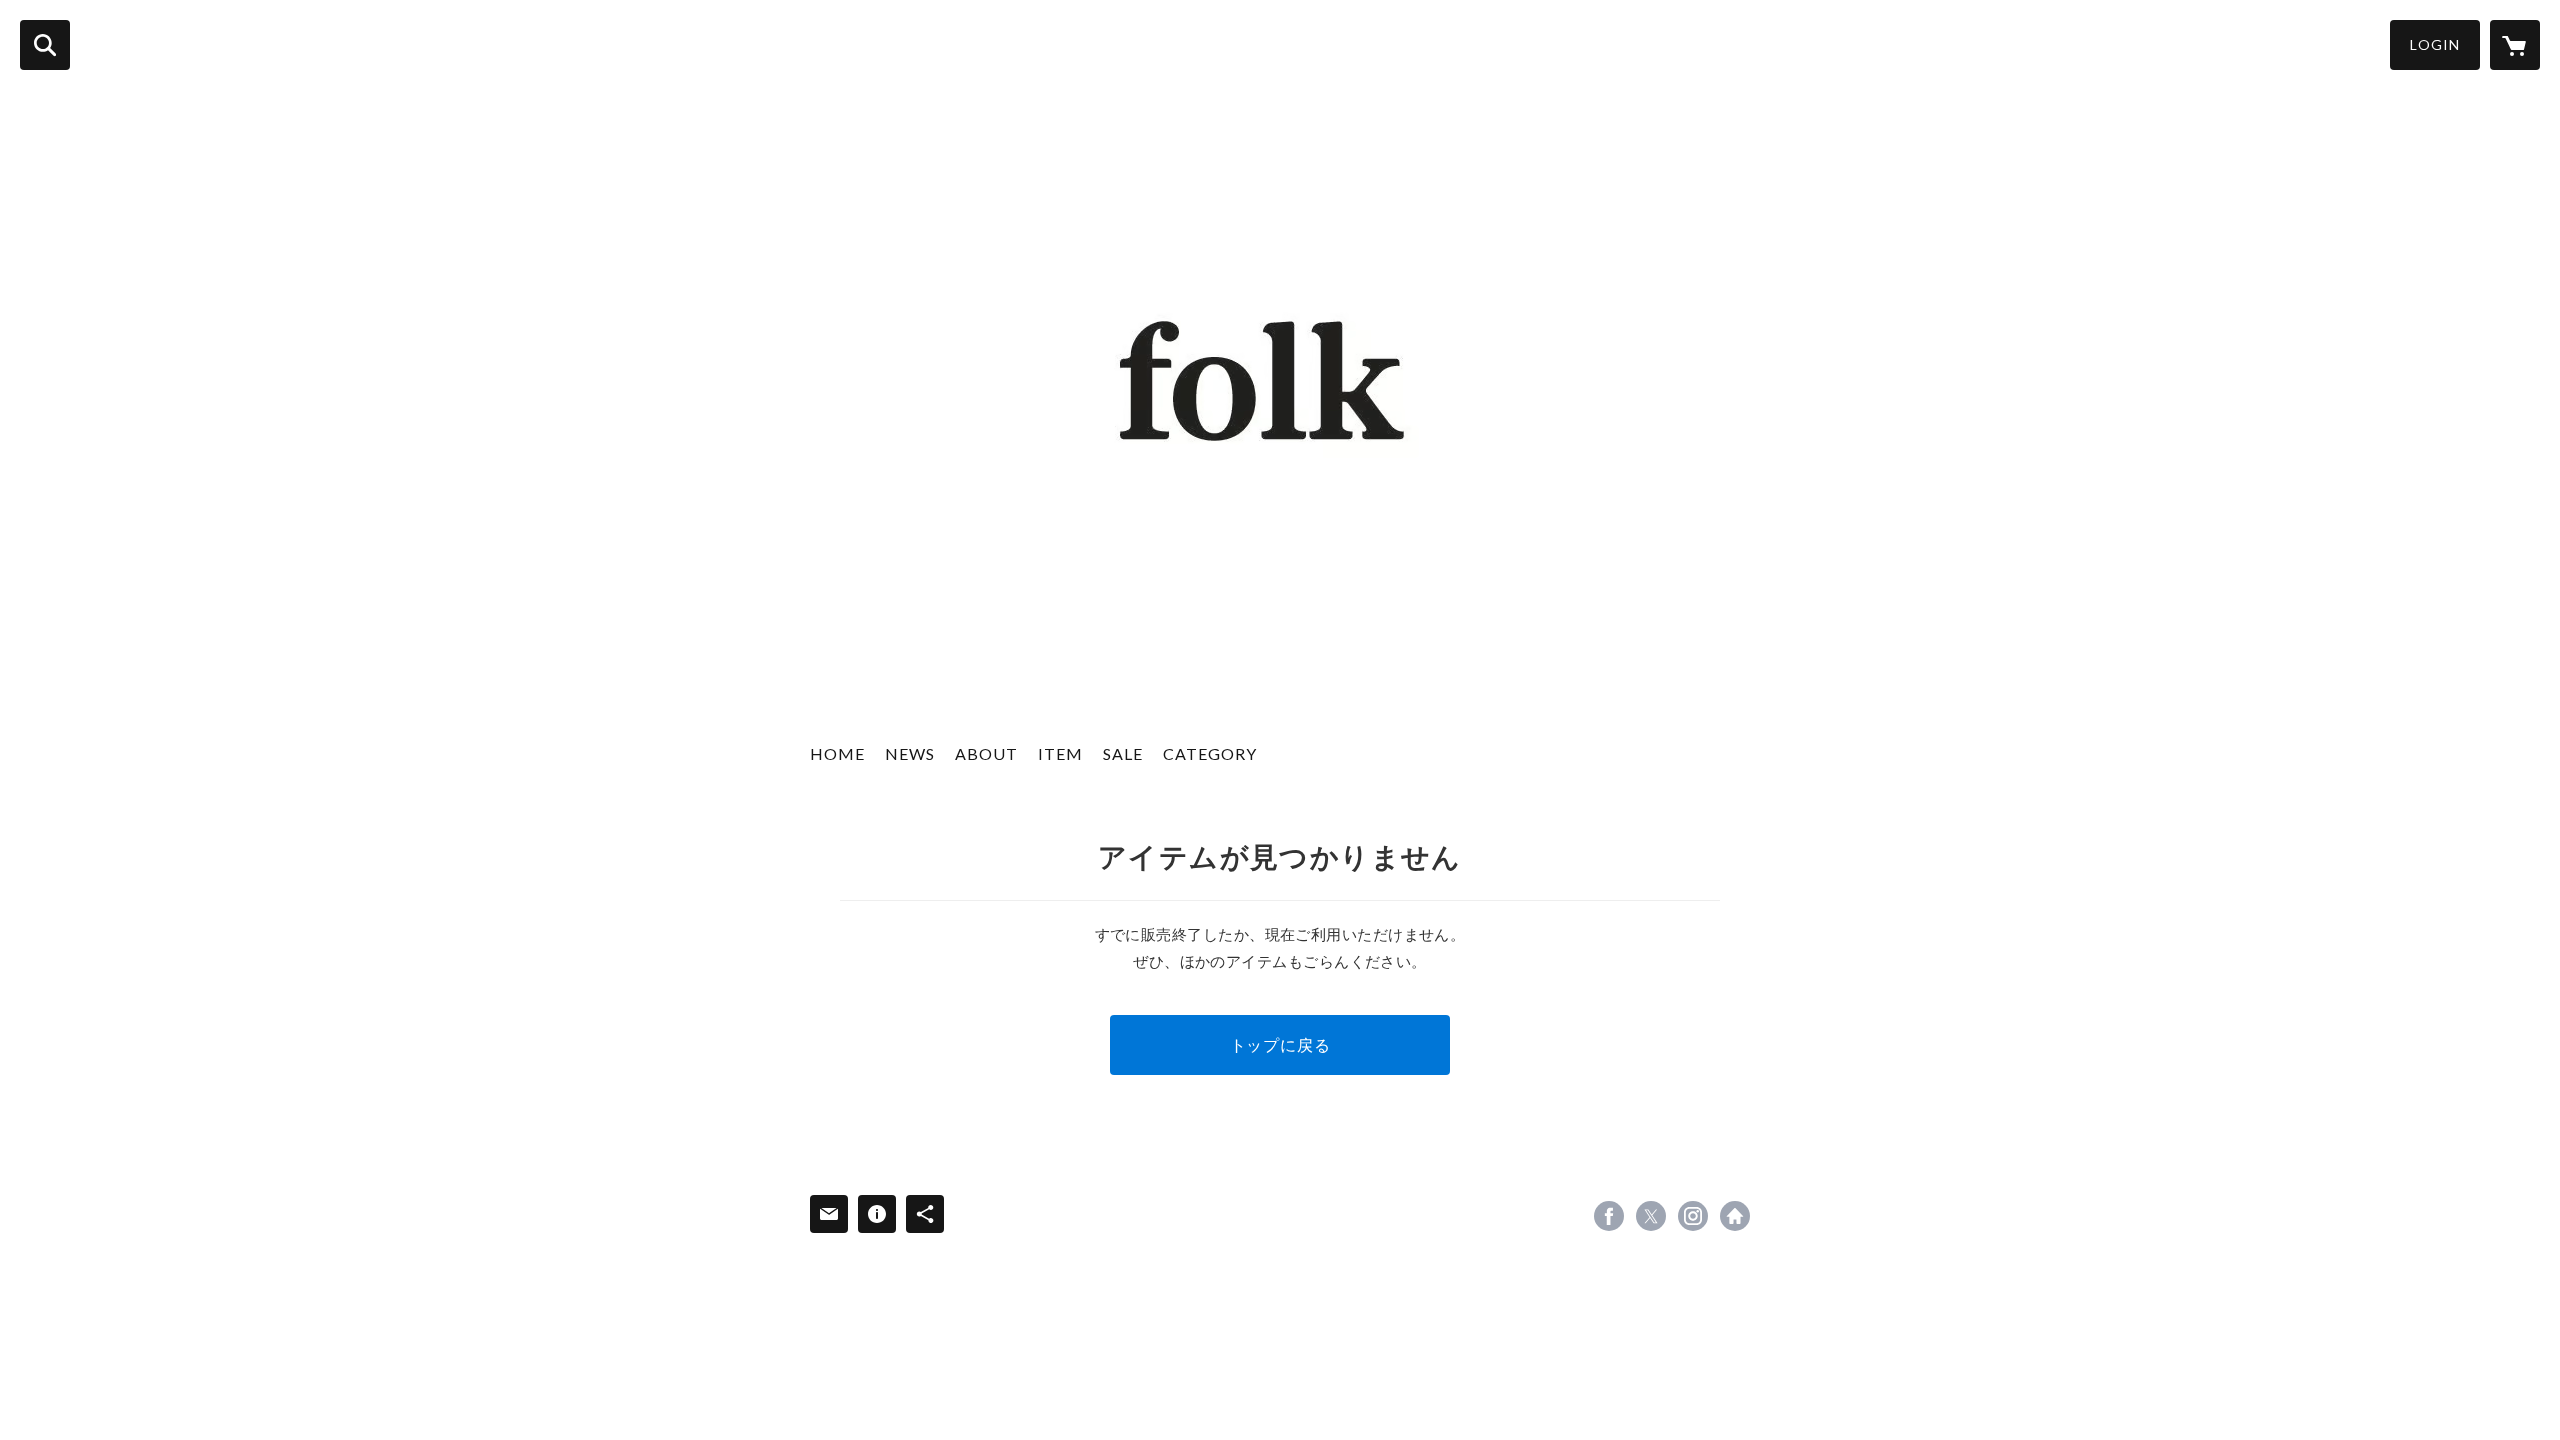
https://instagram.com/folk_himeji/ (1693, 1216)
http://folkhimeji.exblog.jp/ (1735, 1216)
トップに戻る (1280, 1044)
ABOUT (986, 753)
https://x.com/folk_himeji (1651, 1216)
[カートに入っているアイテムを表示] (2515, 45)
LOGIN (2435, 44)
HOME (837, 753)
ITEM (1060, 753)
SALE (1123, 753)
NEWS (910, 753)
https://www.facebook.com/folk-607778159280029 (1609, 1216)
